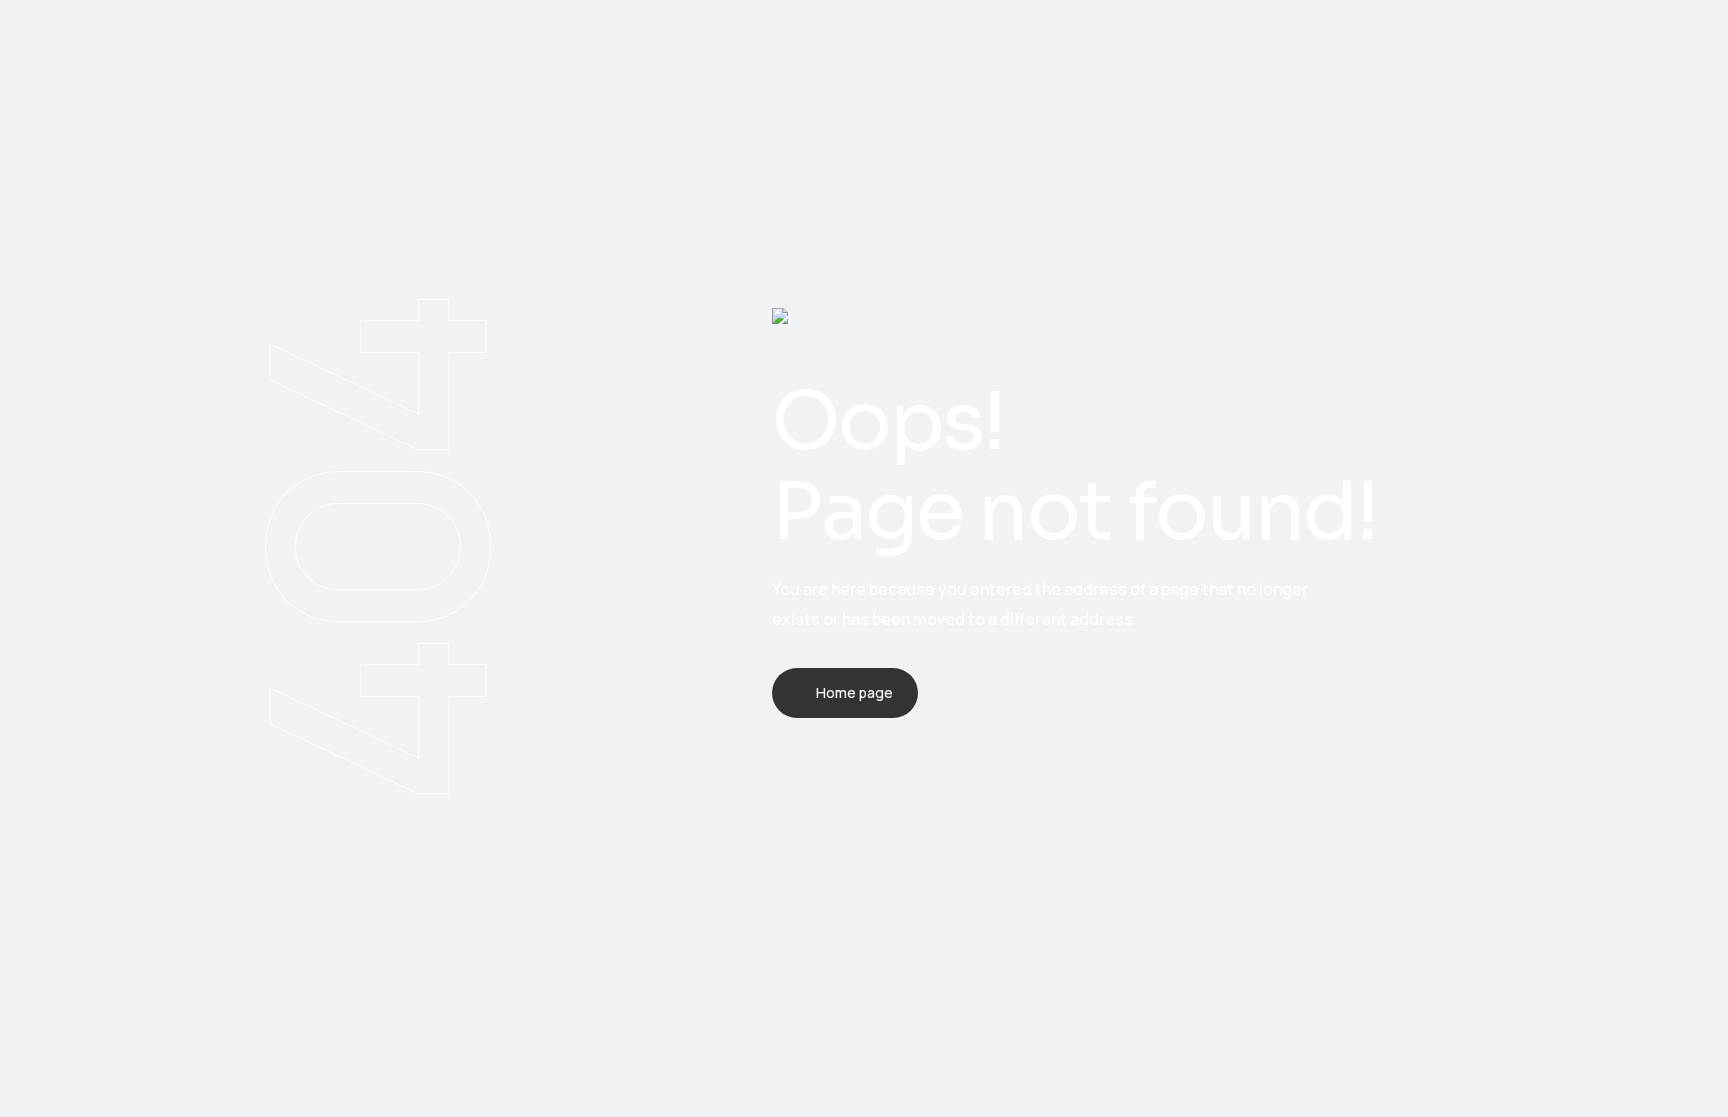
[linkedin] (830, 785)
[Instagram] (882, 785)
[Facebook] (778, 785)
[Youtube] (934, 785)
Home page (854, 692)
